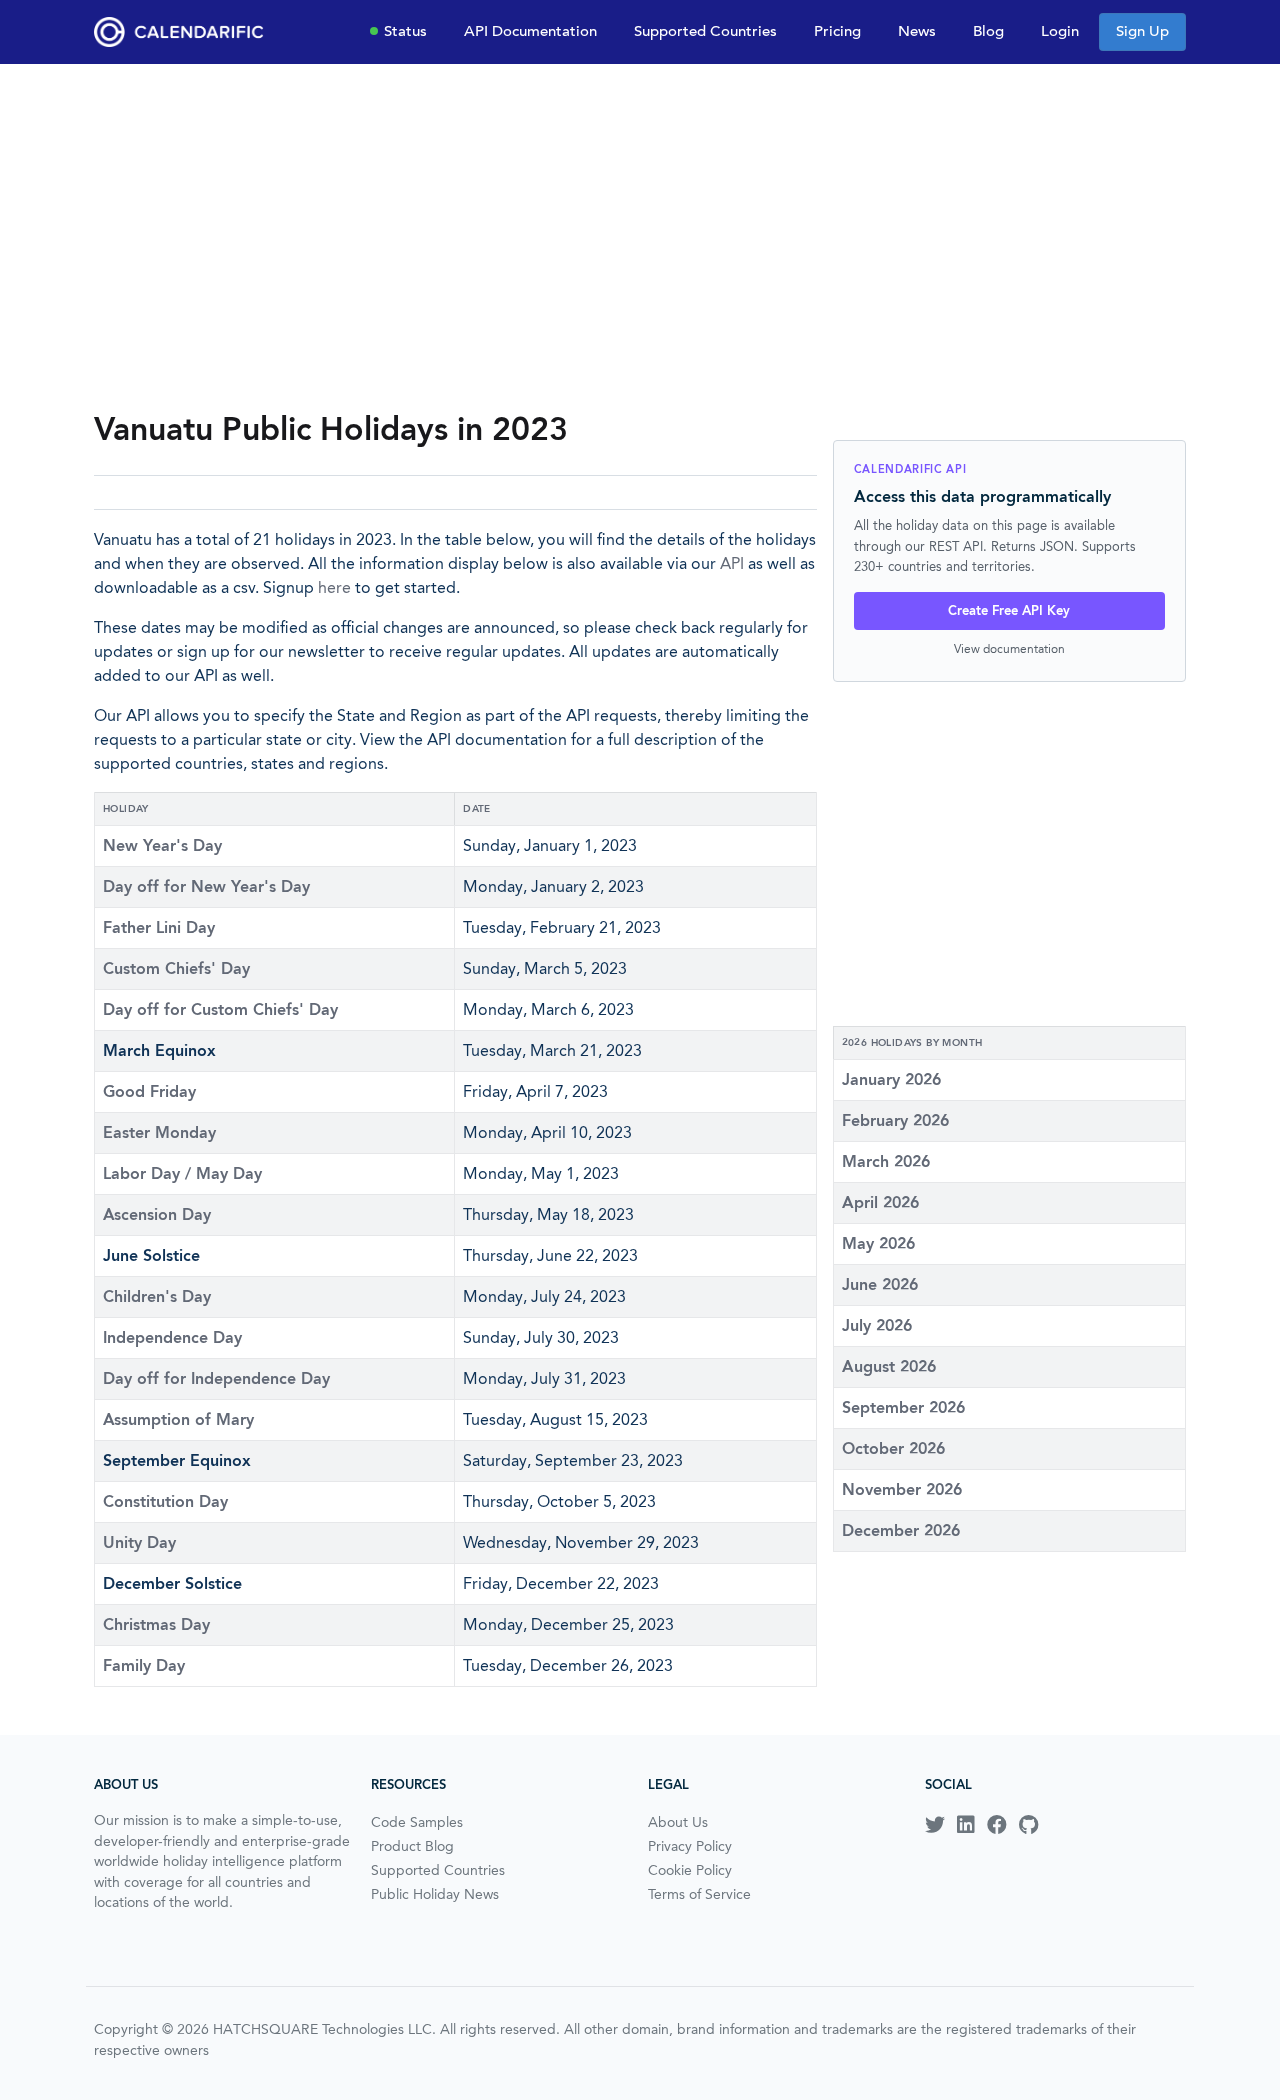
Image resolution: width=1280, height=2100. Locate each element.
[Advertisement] (640, 236)
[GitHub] (1028, 1825)
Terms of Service (699, 1894)
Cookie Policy (690, 1870)
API (732, 563)
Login (1060, 31)
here (334, 587)
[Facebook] (997, 1825)
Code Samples (417, 1822)
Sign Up (1142, 31)
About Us (678, 1822)
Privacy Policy (690, 1846)
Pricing (837, 31)
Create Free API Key (1009, 610)
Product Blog (412, 1846)
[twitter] (935, 1825)
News (917, 31)
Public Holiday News (435, 1894)
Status (405, 31)
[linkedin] (966, 1825)
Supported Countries (705, 31)
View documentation (1009, 648)
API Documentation (530, 31)
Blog (988, 31)
